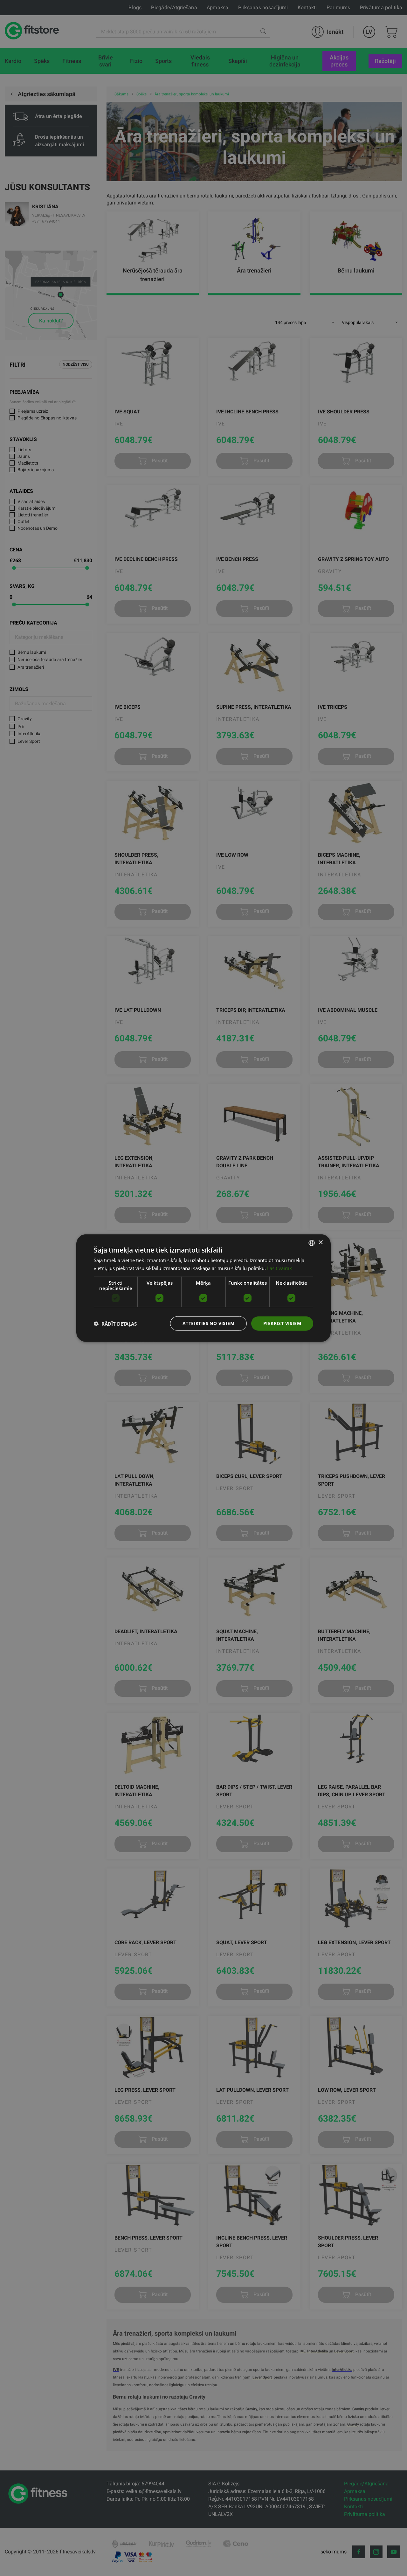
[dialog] (203, 1288)
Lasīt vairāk (279, 1268)
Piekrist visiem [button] (282, 1323)
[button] (115, 1323)
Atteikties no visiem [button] (208, 1323)
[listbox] (312, 1243)
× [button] (320, 1243)
